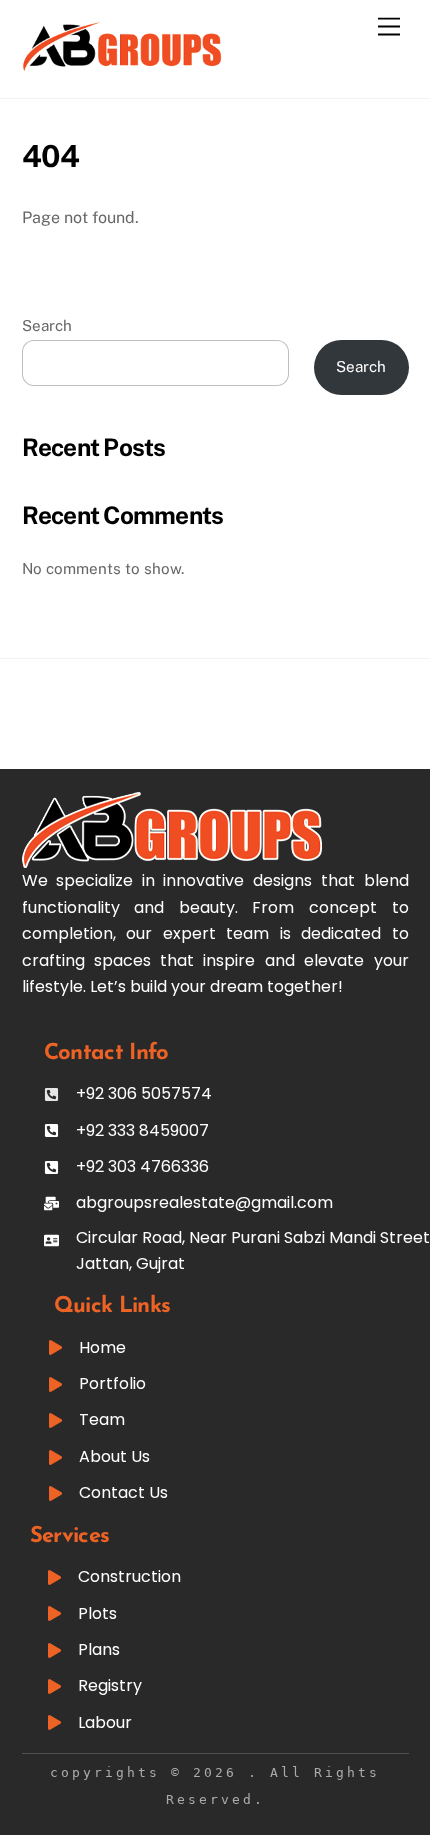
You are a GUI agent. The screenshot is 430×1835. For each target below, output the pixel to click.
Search (47, 325)
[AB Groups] (122, 63)
